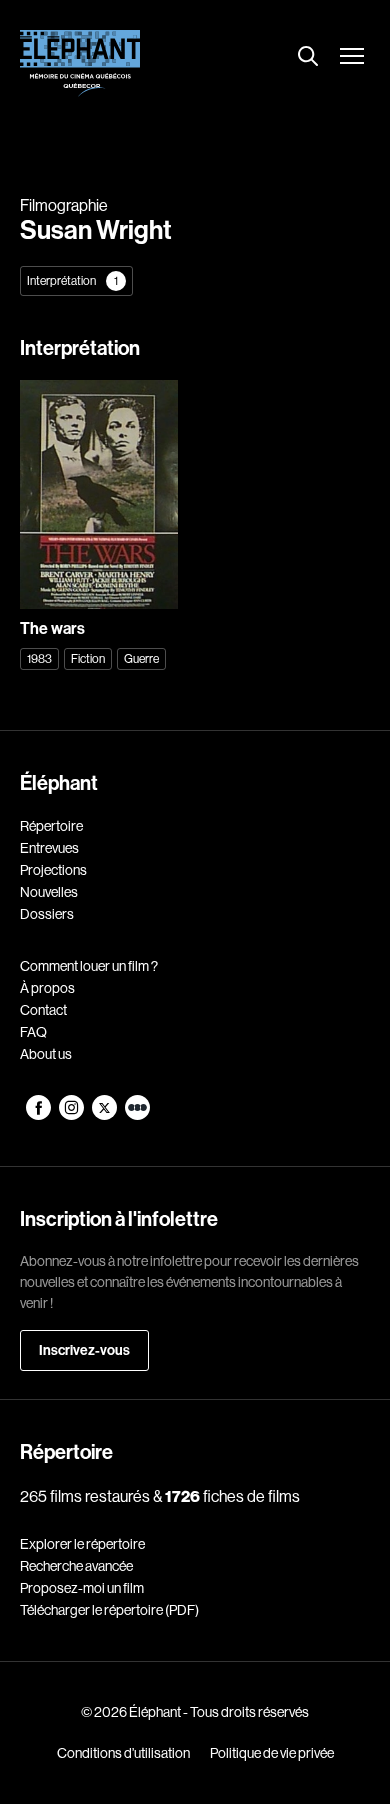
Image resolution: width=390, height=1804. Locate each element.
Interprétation (72, 280)
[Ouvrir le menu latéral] (352, 58)
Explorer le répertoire (82, 1544)
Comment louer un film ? (89, 966)
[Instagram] (72, 1115)
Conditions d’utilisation (123, 1753)
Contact (43, 1010)
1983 (39, 658)
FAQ (33, 1032)
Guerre (141, 658)
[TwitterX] (105, 1115)
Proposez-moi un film (82, 1588)
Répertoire (51, 826)
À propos (47, 988)
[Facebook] (39, 1115)
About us (46, 1054)
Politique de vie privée (272, 1753)
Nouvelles (49, 892)
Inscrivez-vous (84, 1350)
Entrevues (49, 848)
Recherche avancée (76, 1566)
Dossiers (47, 914)
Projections (53, 870)
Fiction (88, 658)
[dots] (137, 1115)
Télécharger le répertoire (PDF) (109, 1610)
